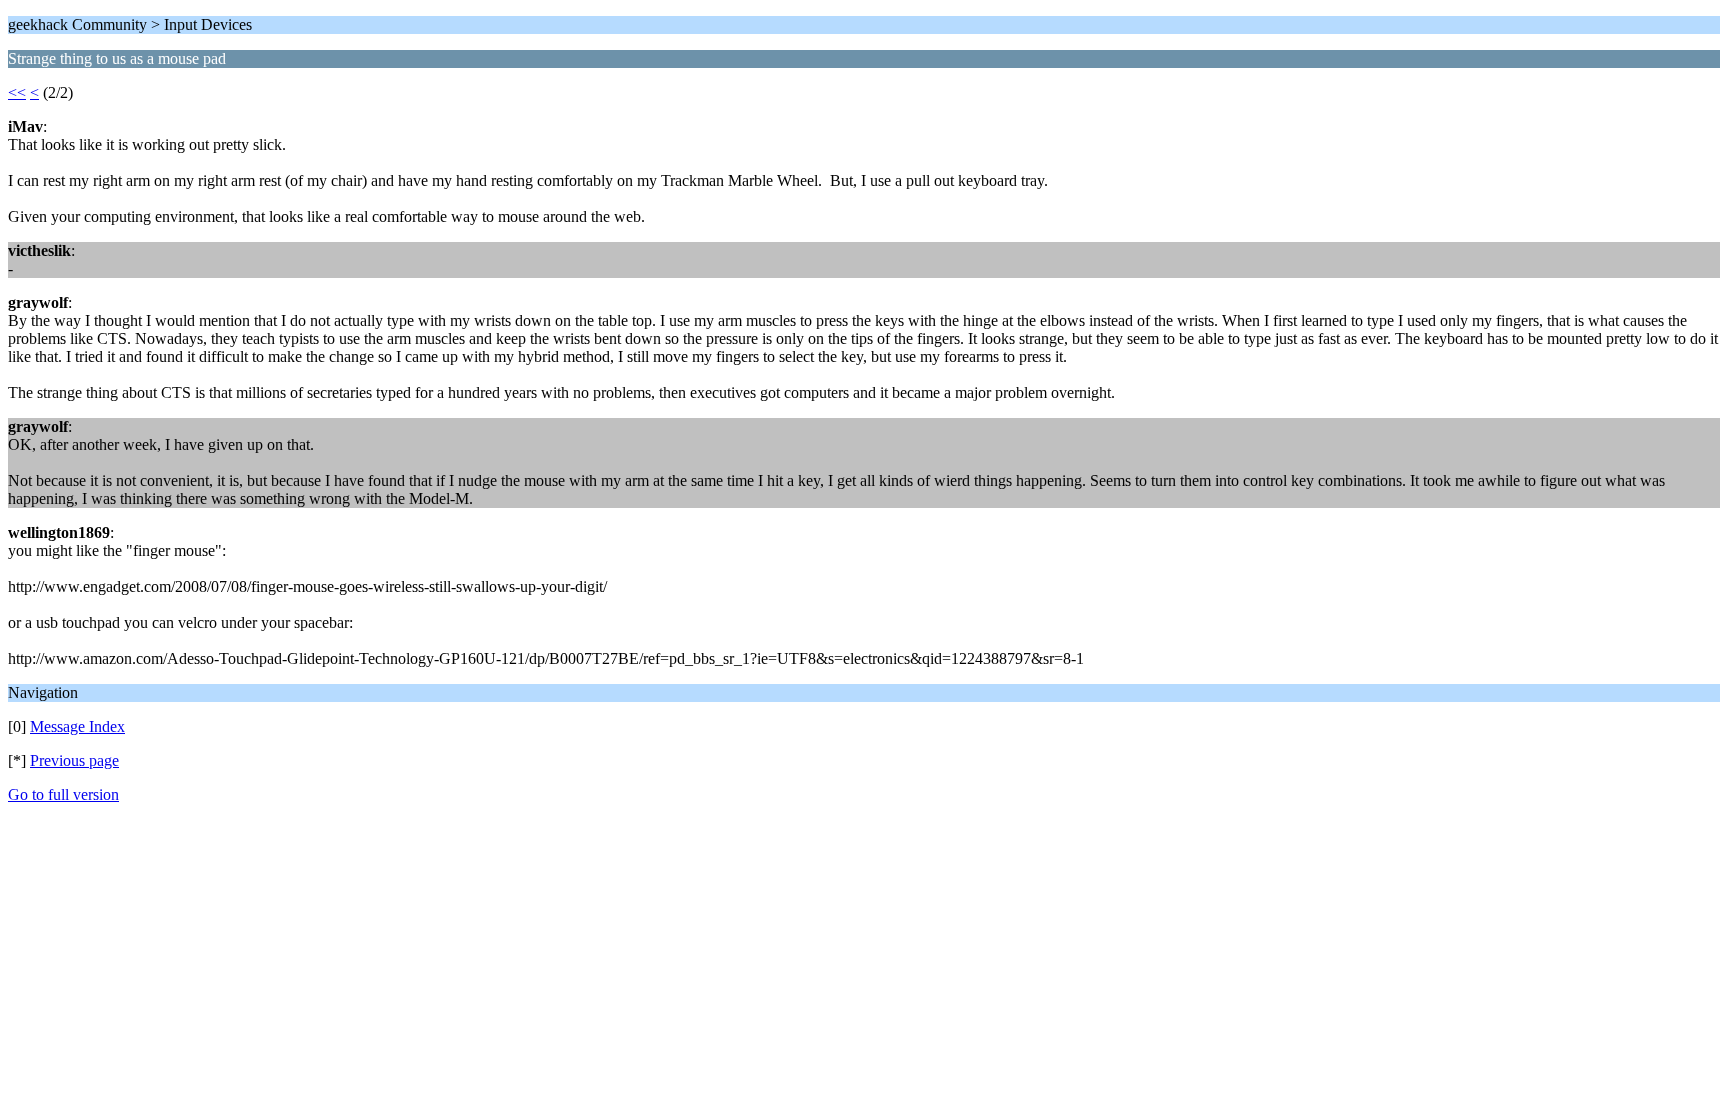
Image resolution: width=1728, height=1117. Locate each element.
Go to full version (63, 794)
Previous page (74, 760)
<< (17, 92)
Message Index (77, 726)
